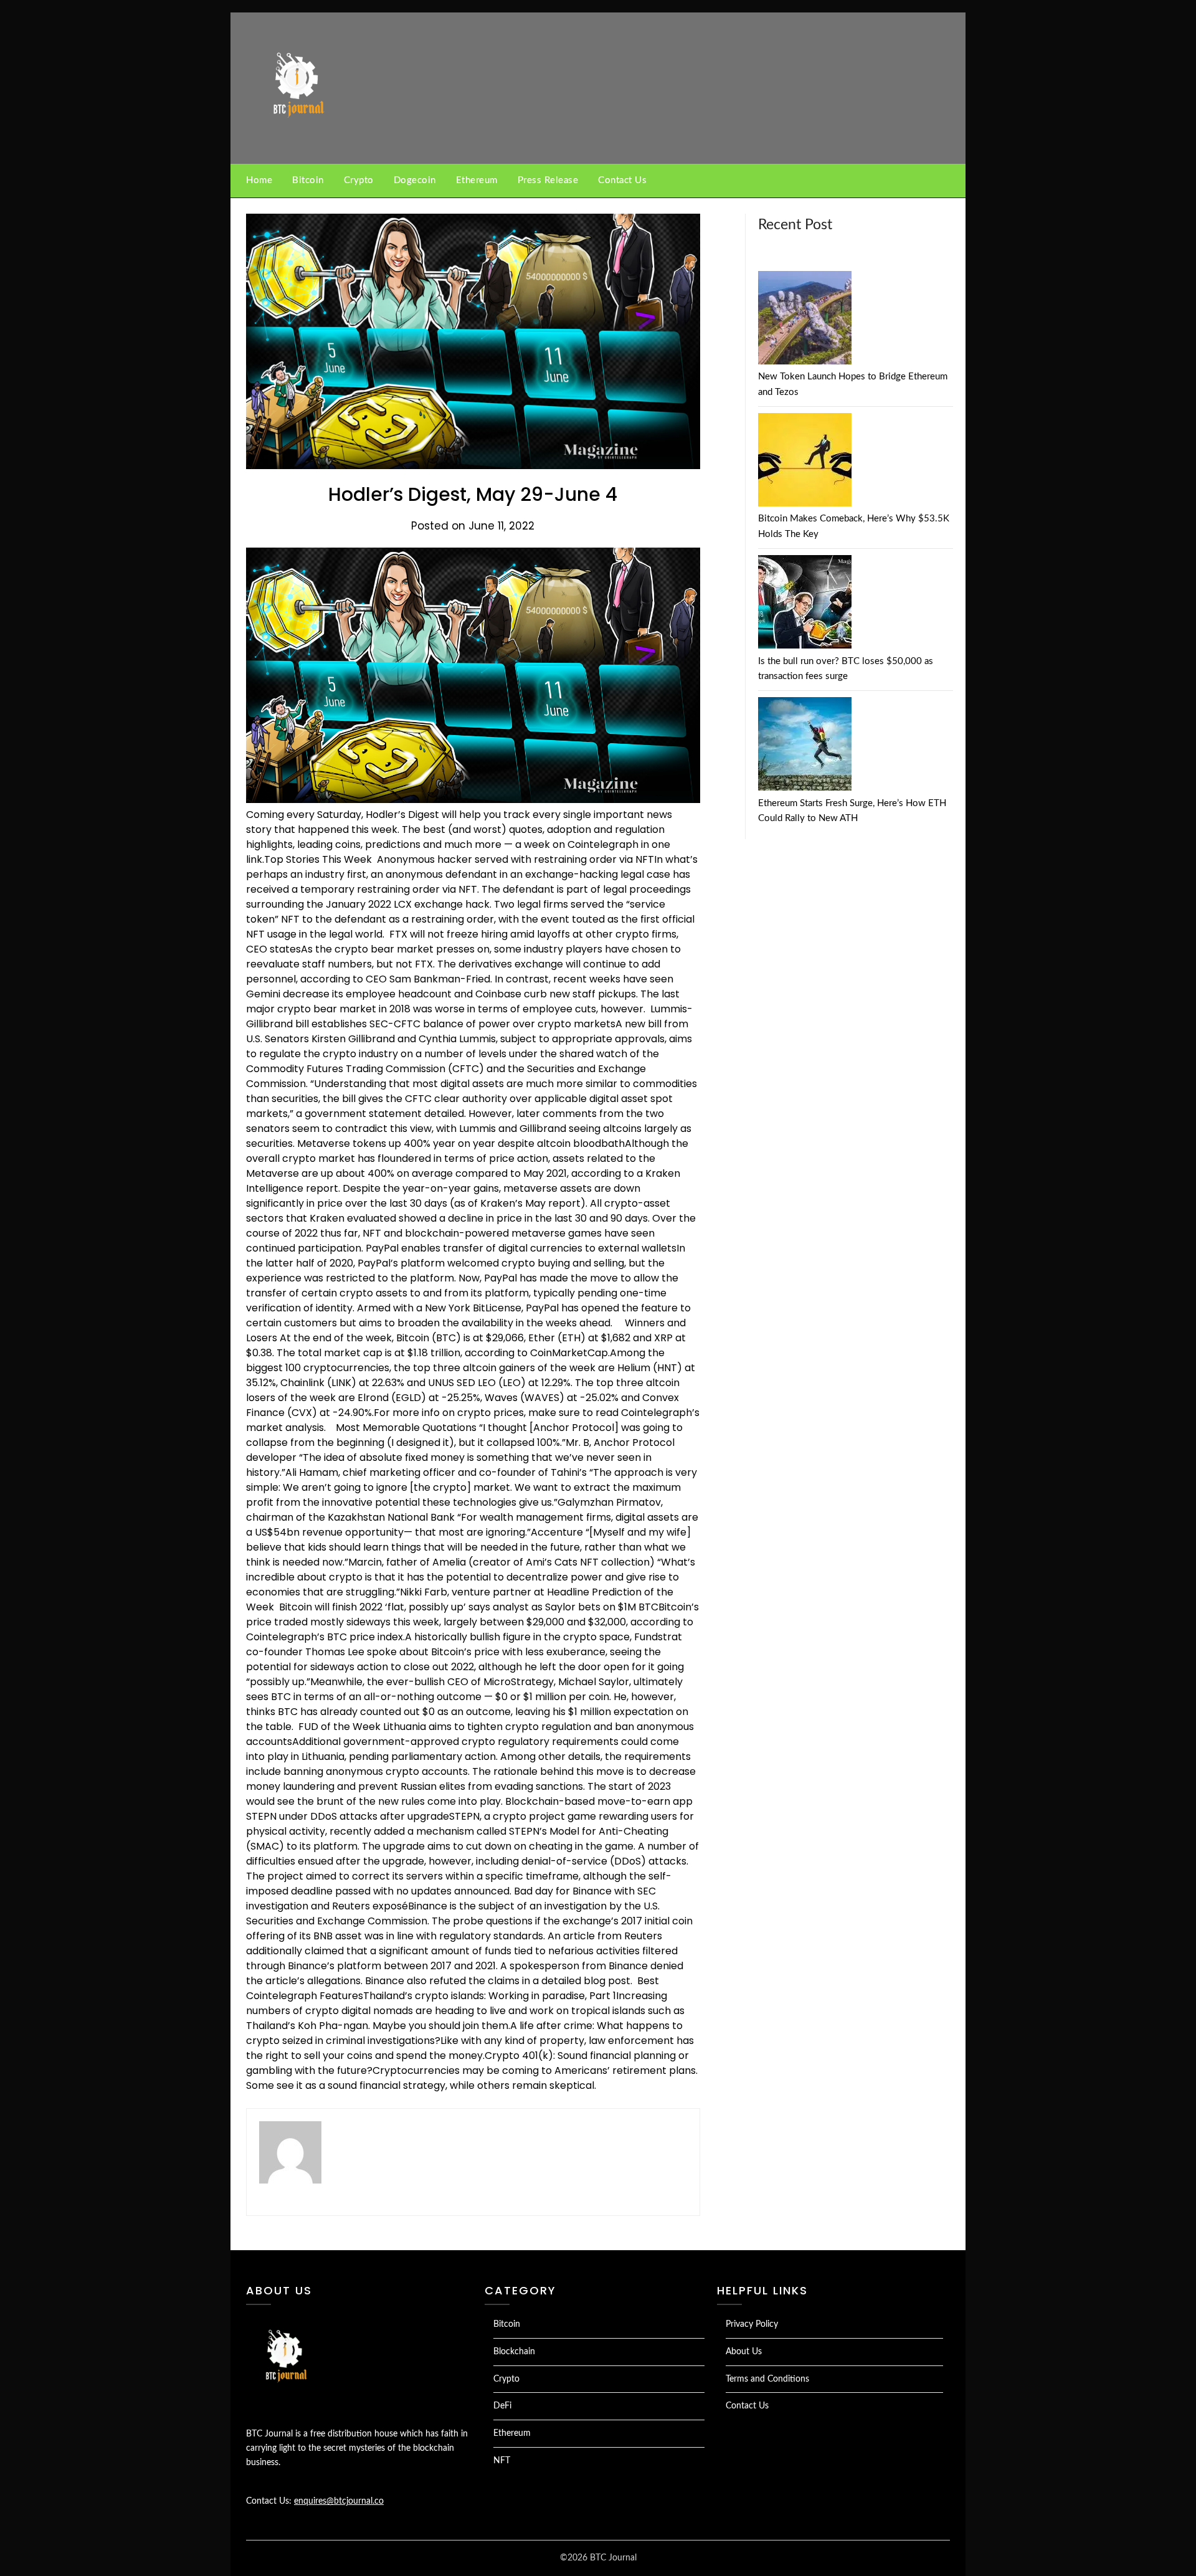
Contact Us (622, 180)
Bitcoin (308, 180)
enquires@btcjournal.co (339, 2501)
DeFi (502, 2406)
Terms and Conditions (767, 2379)
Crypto (359, 180)
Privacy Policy (752, 2324)
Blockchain (514, 2352)
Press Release (548, 180)
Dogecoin (415, 180)
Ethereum (477, 180)
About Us (744, 2352)
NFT (502, 2461)
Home (259, 180)
